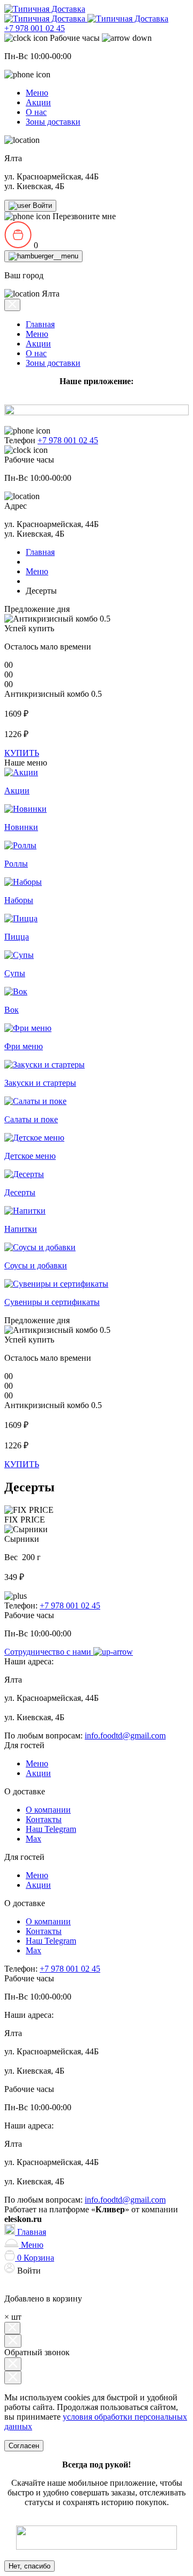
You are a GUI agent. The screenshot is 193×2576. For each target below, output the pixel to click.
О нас (36, 112)
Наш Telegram (51, 1829)
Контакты (44, 1819)
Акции (38, 102)
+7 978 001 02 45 (35, 28)
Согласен (24, 2446)
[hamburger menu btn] (43, 256)
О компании (48, 1810)
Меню (37, 93)
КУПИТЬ (22, 753)
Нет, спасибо (29, 2566)
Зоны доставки (53, 122)
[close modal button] (13, 2364)
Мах (34, 1839)
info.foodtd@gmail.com (125, 1736)
